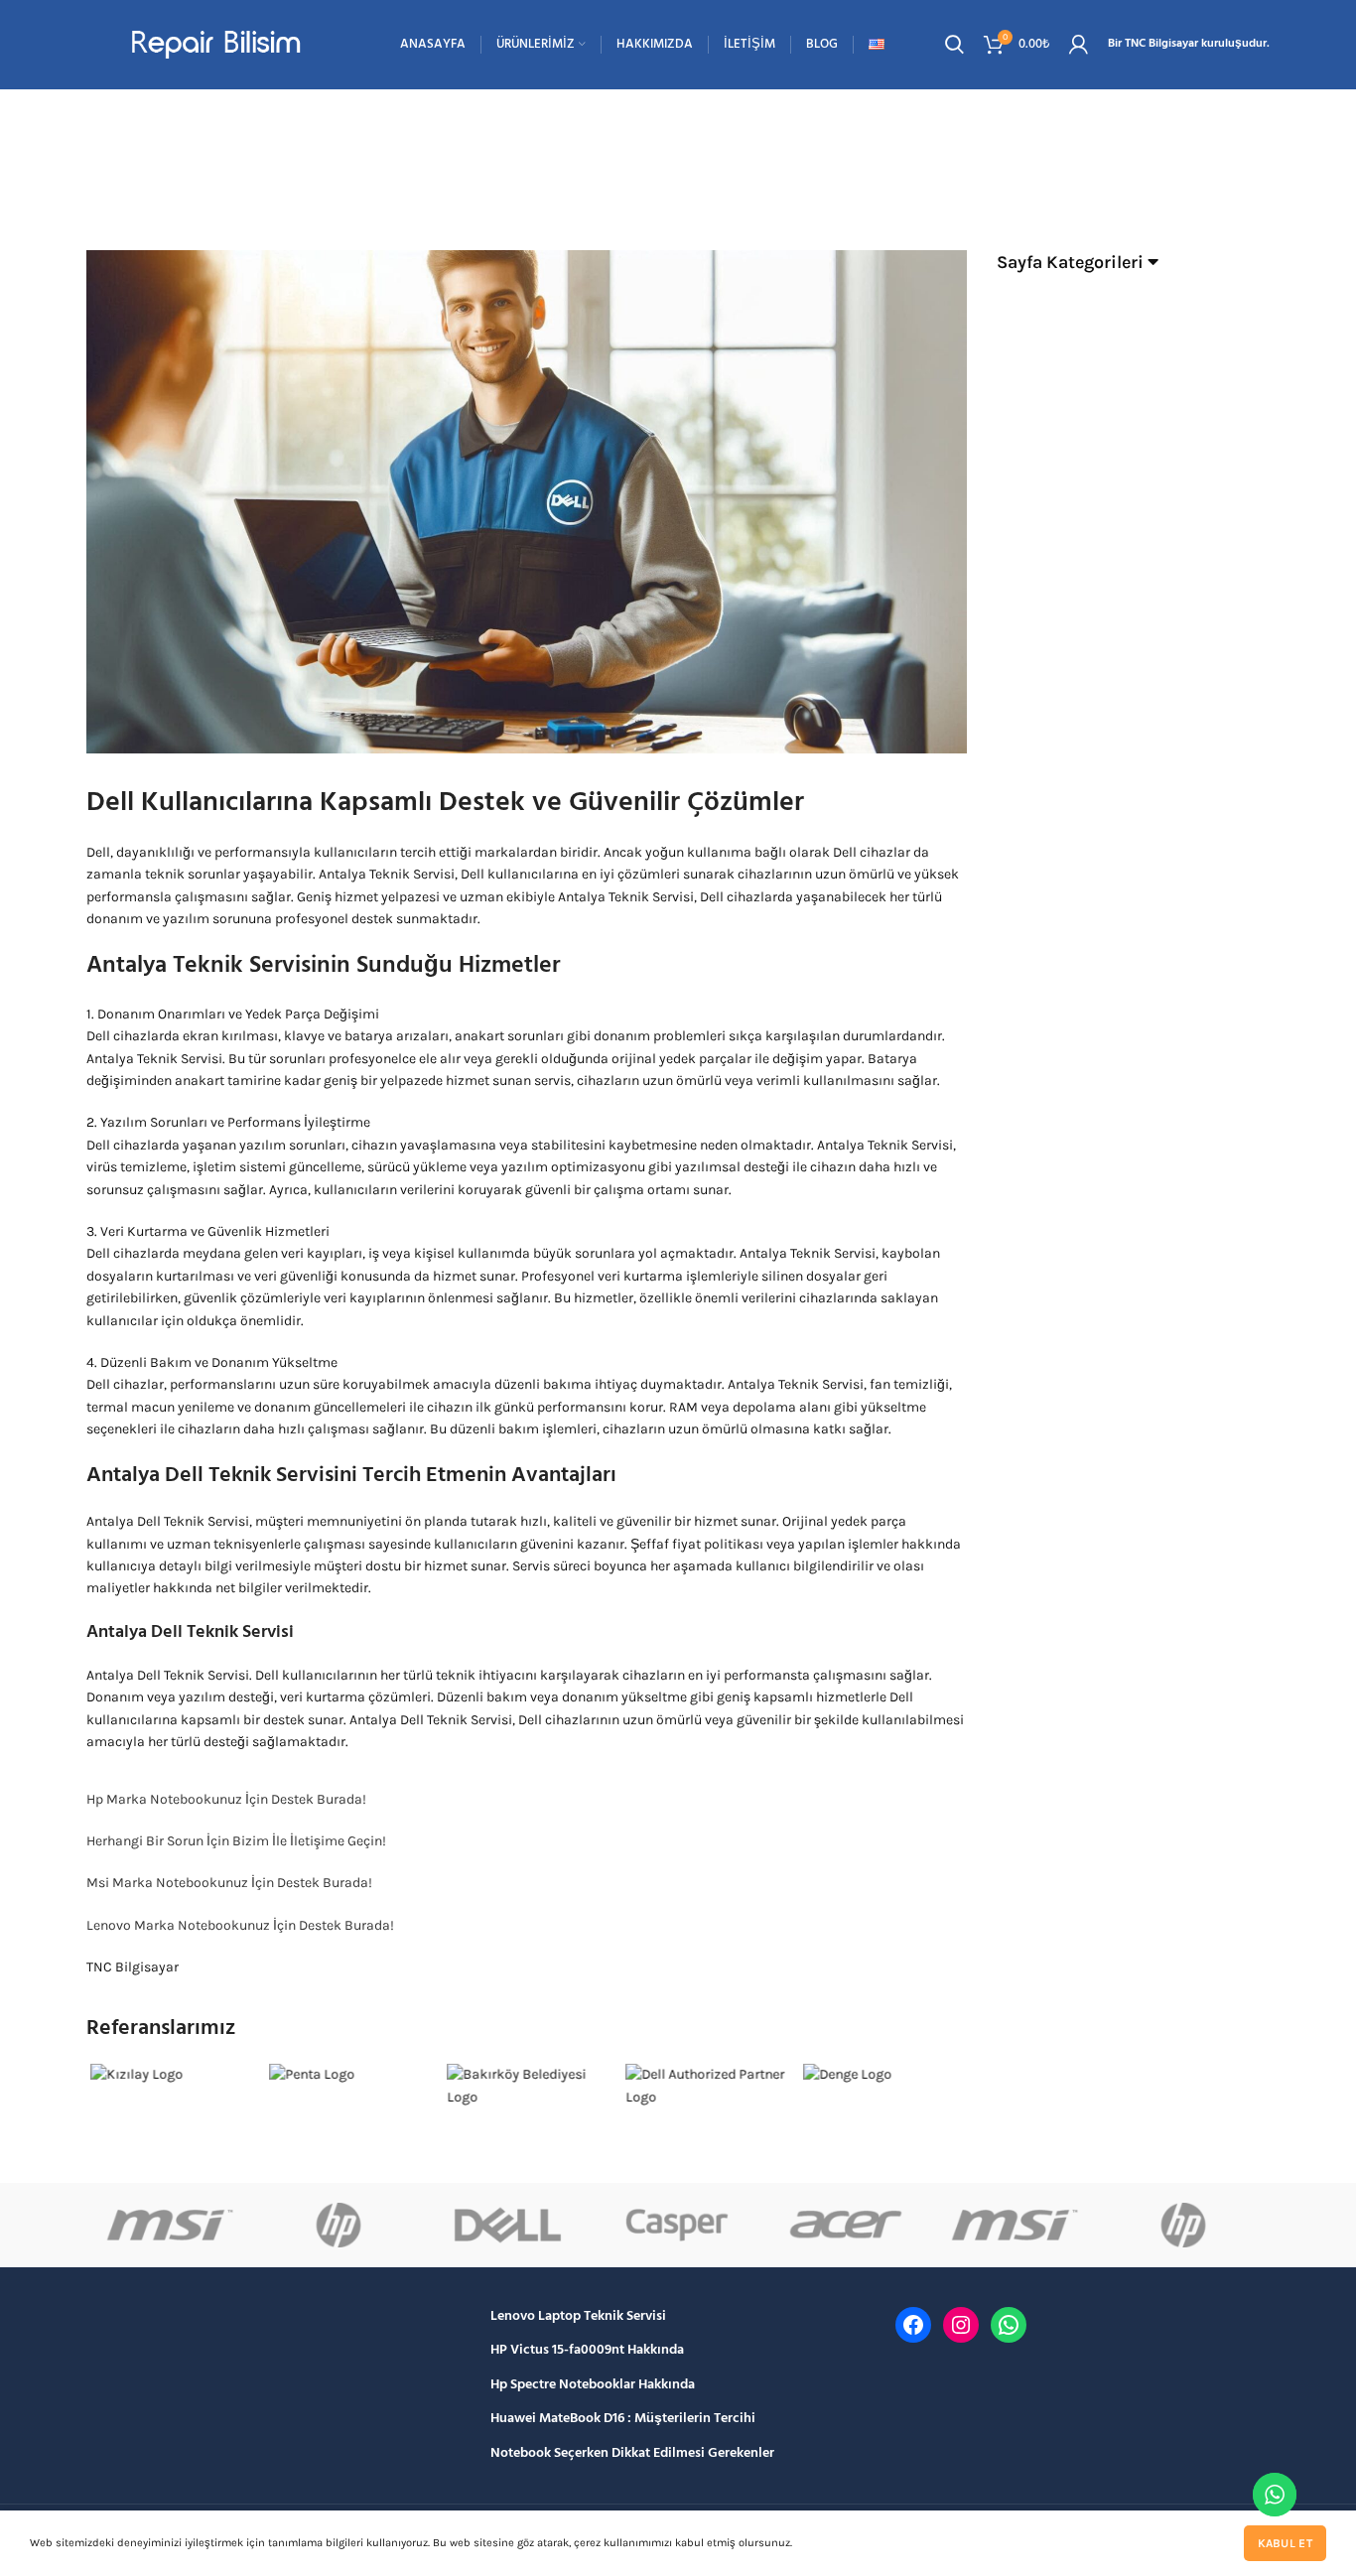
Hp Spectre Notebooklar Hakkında (593, 2385)
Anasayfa (588, 179)
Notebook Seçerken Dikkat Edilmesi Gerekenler (632, 2454)
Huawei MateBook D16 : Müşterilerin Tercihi (623, 2419)
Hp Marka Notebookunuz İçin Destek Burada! (226, 1799)
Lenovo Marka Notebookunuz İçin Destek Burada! (240, 1925)
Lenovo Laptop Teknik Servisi (578, 2317)
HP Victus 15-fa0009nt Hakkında (587, 2351)
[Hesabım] (1079, 45)
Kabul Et (1285, 2543)
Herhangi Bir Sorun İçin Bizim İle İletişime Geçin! (236, 1841)
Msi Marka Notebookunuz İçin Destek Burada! (229, 1883)
